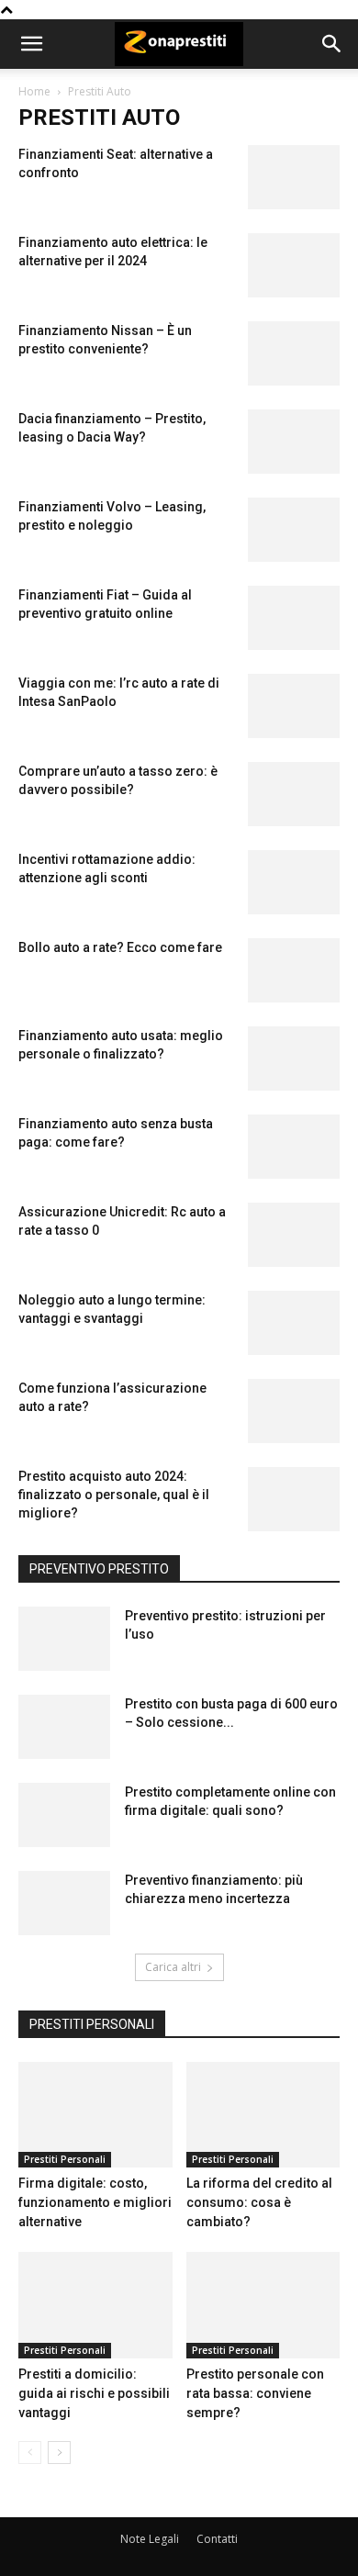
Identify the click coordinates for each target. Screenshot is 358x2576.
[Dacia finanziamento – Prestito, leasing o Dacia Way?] (294, 442)
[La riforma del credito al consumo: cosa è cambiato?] (263, 2115)
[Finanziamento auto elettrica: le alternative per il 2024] (294, 265)
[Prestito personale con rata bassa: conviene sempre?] (263, 2305)
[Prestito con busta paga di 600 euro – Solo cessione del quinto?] (64, 1727)
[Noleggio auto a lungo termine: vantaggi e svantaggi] (294, 1323)
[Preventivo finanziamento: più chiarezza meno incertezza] (64, 1903)
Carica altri (173, 1967)
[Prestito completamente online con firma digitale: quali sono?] (64, 1815)
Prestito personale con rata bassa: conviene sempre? (255, 2393)
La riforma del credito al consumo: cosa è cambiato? (259, 2202)
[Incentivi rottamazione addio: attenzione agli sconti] (294, 882)
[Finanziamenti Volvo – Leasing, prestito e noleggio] (294, 530)
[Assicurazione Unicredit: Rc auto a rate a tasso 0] (294, 1235)
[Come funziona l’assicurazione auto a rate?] (294, 1411)
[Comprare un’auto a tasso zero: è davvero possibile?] (294, 794)
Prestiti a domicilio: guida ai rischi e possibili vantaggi (94, 2393)
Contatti (217, 2539)
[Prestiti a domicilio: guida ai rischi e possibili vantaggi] (95, 2305)
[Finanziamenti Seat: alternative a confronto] (294, 177)
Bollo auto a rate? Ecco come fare (120, 947)
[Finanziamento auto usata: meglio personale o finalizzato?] (294, 1058)
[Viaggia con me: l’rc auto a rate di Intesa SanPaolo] (294, 706)
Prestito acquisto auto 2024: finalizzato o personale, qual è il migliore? (114, 1495)
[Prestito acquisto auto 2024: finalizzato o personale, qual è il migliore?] (294, 1499)
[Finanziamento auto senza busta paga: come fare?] (294, 1147)
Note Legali (150, 2539)
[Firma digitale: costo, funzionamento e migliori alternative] (95, 2115)
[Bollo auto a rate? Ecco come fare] (294, 970)
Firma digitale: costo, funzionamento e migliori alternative (95, 2202)
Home (34, 91)
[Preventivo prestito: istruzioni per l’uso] (64, 1639)
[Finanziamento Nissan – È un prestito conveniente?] (294, 353)
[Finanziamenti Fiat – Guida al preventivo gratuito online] (294, 618)
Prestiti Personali (65, 2159)
